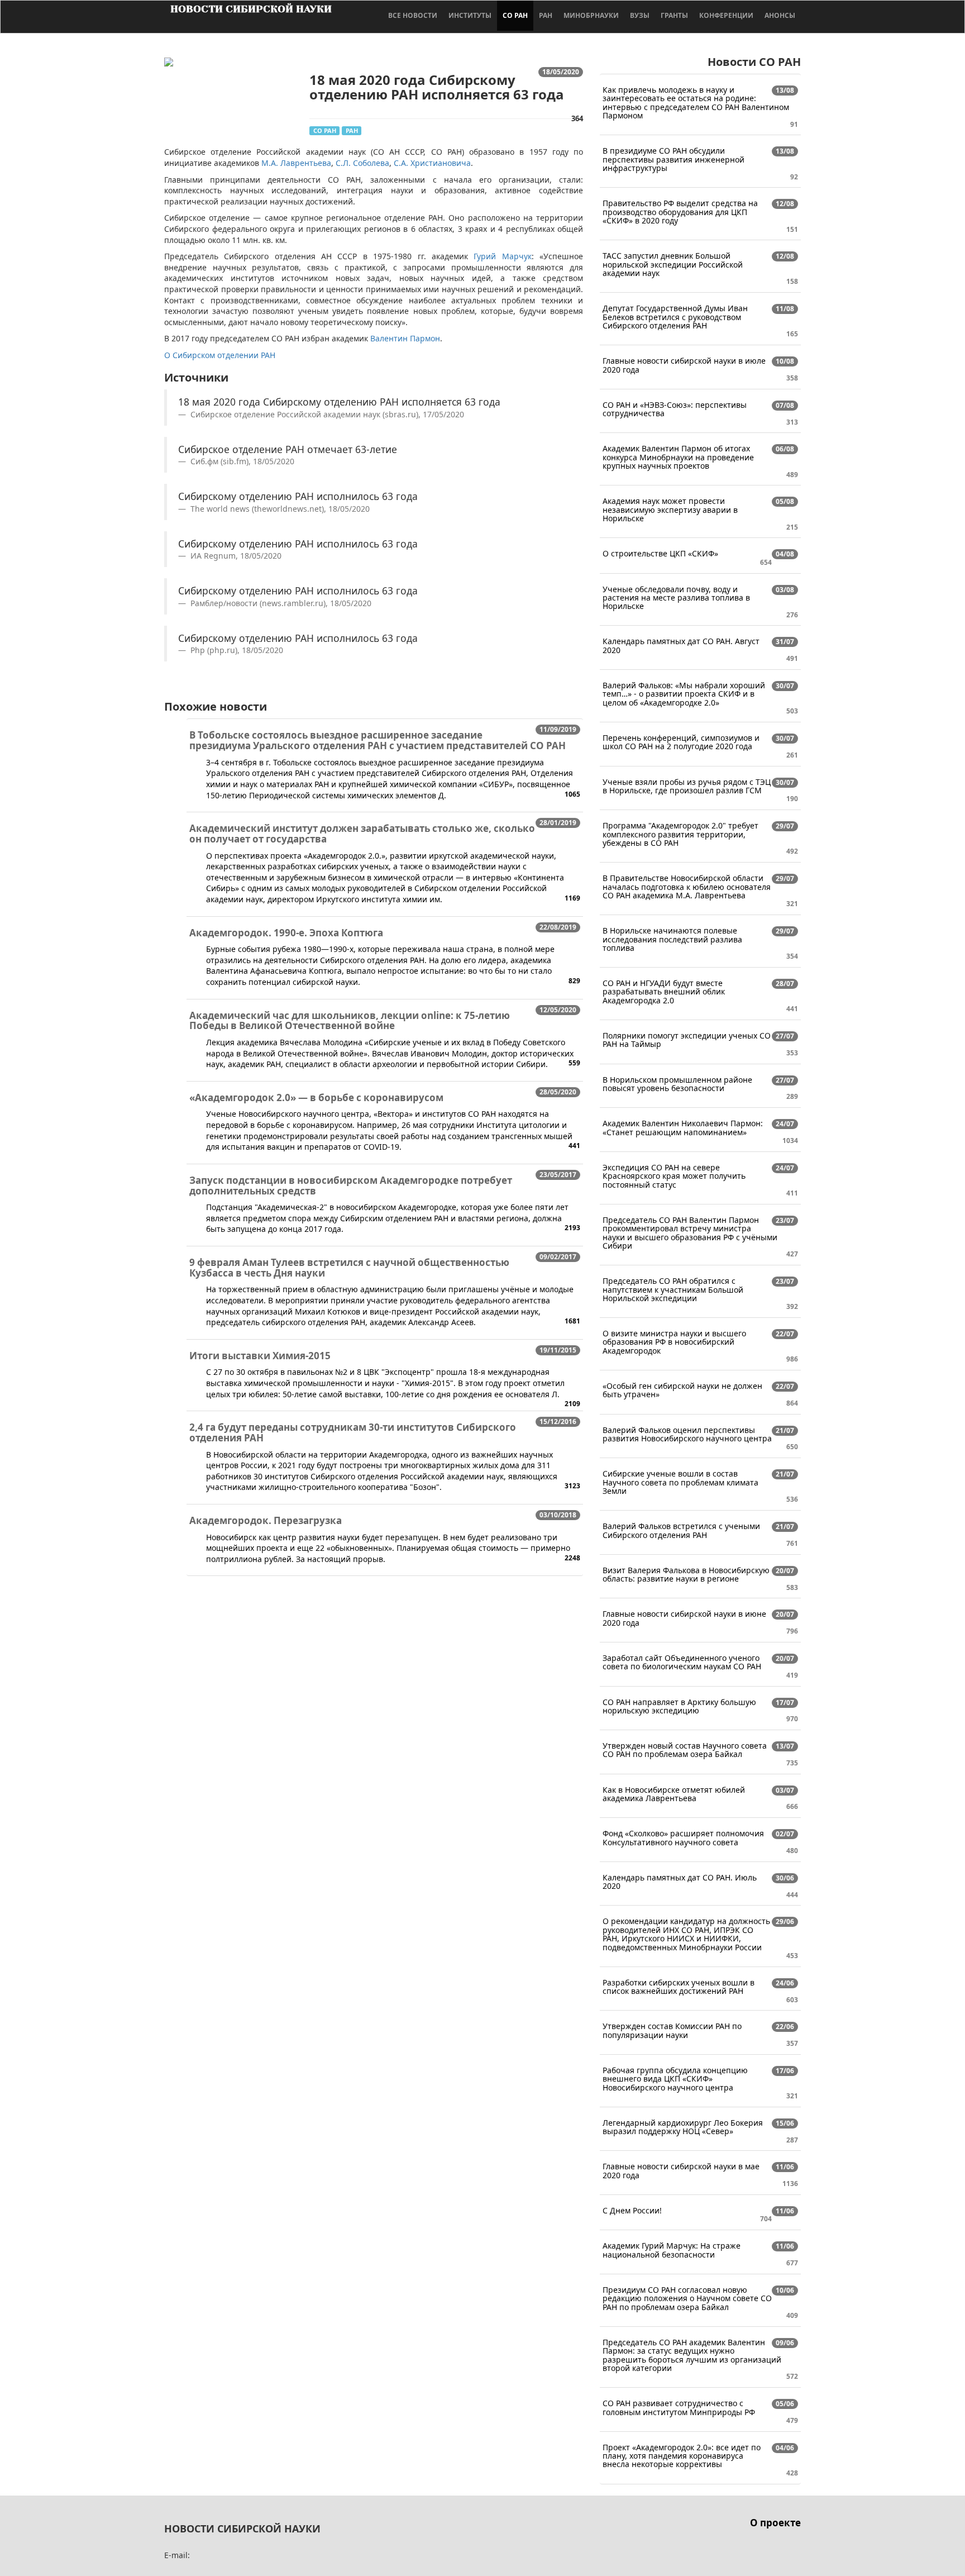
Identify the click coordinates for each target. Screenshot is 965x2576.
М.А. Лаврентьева (296, 163)
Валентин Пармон (405, 338)
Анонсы (780, 15)
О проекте (775, 2523)
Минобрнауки (591, 15)
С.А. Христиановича (432, 163)
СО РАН (515, 15)
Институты (470, 15)
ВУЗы (640, 15)
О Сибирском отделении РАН (220, 355)
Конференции (726, 15)
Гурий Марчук (502, 256)
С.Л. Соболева (362, 163)
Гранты (674, 15)
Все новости (413, 15)
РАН (546, 15)
